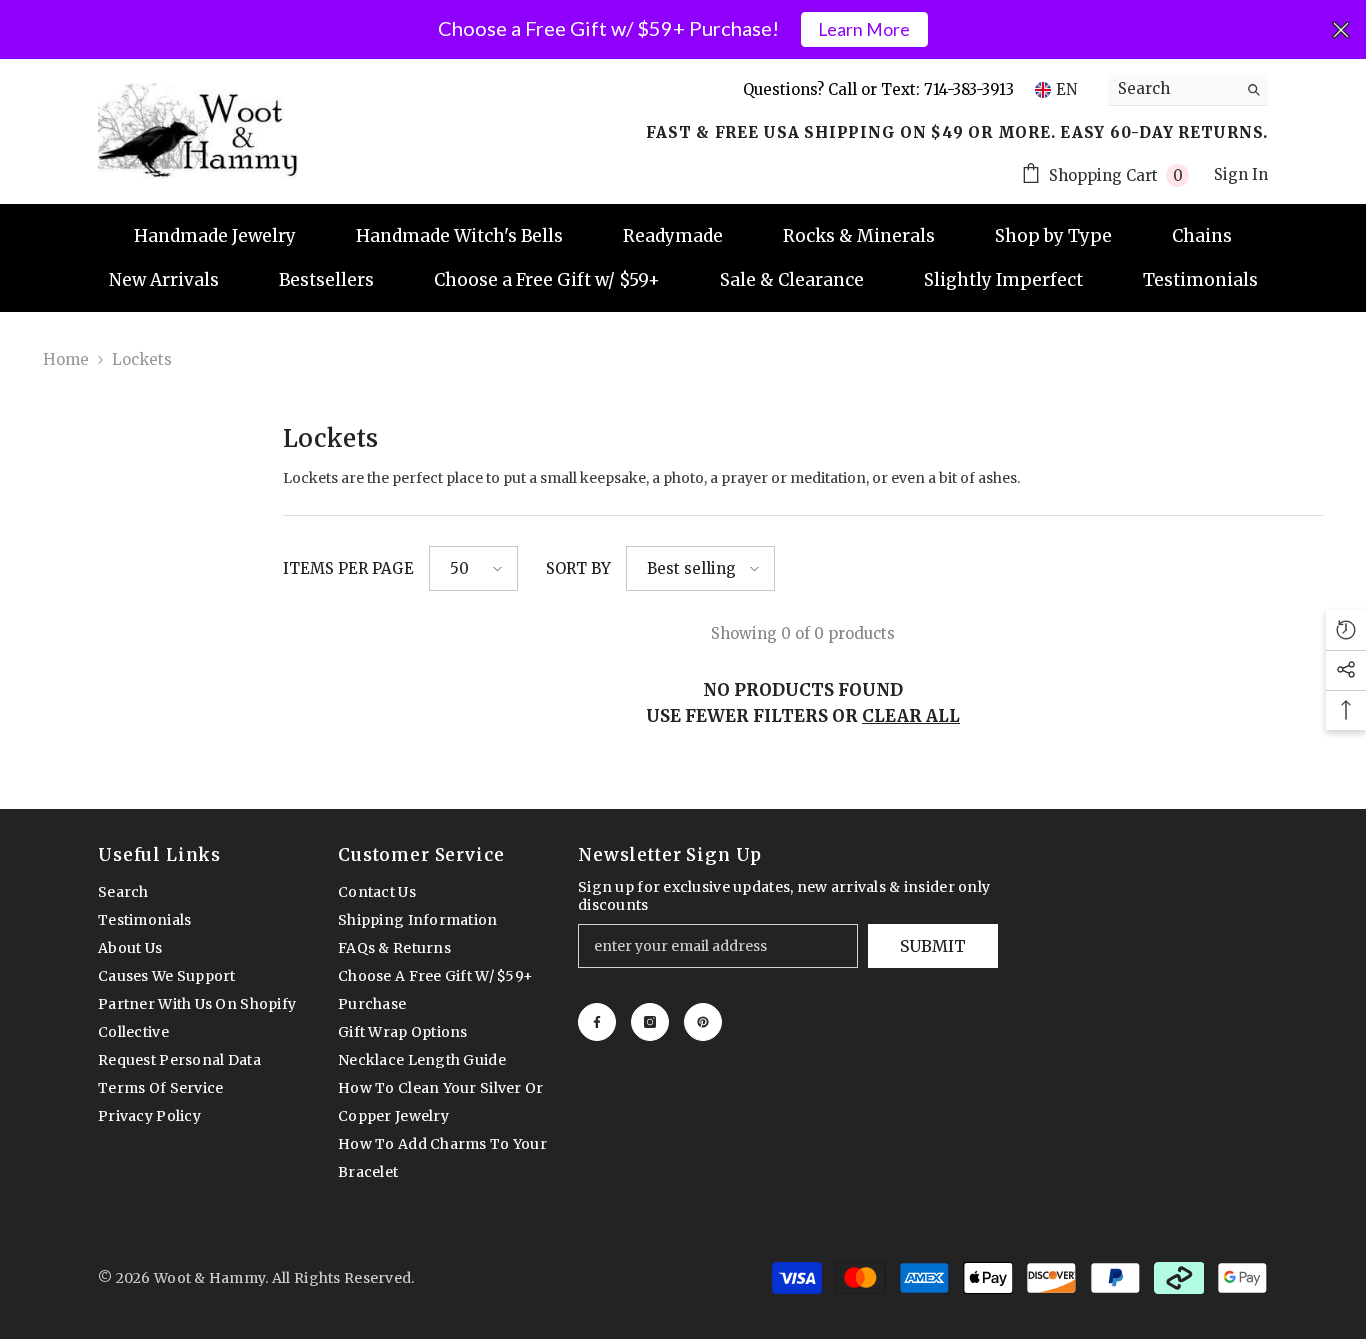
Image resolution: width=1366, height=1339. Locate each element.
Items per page (348, 568)
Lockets (142, 359)
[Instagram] (650, 1022)
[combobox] (1172, 89)
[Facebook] (597, 1022)
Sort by (578, 568)
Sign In (1241, 174)
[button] (473, 568)
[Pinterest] (703, 1022)
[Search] (1188, 89)
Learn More (864, 29)
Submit (933, 946)
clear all (911, 716)
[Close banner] (1341, 30)
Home (66, 359)
